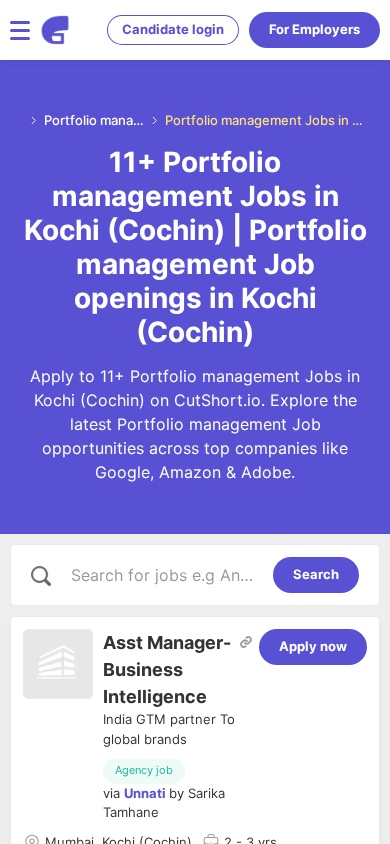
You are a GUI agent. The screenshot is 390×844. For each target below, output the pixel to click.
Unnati (145, 793)
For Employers (314, 29)
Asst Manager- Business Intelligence (167, 669)
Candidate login (173, 29)
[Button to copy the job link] (246, 642)
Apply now (313, 646)
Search (316, 574)
